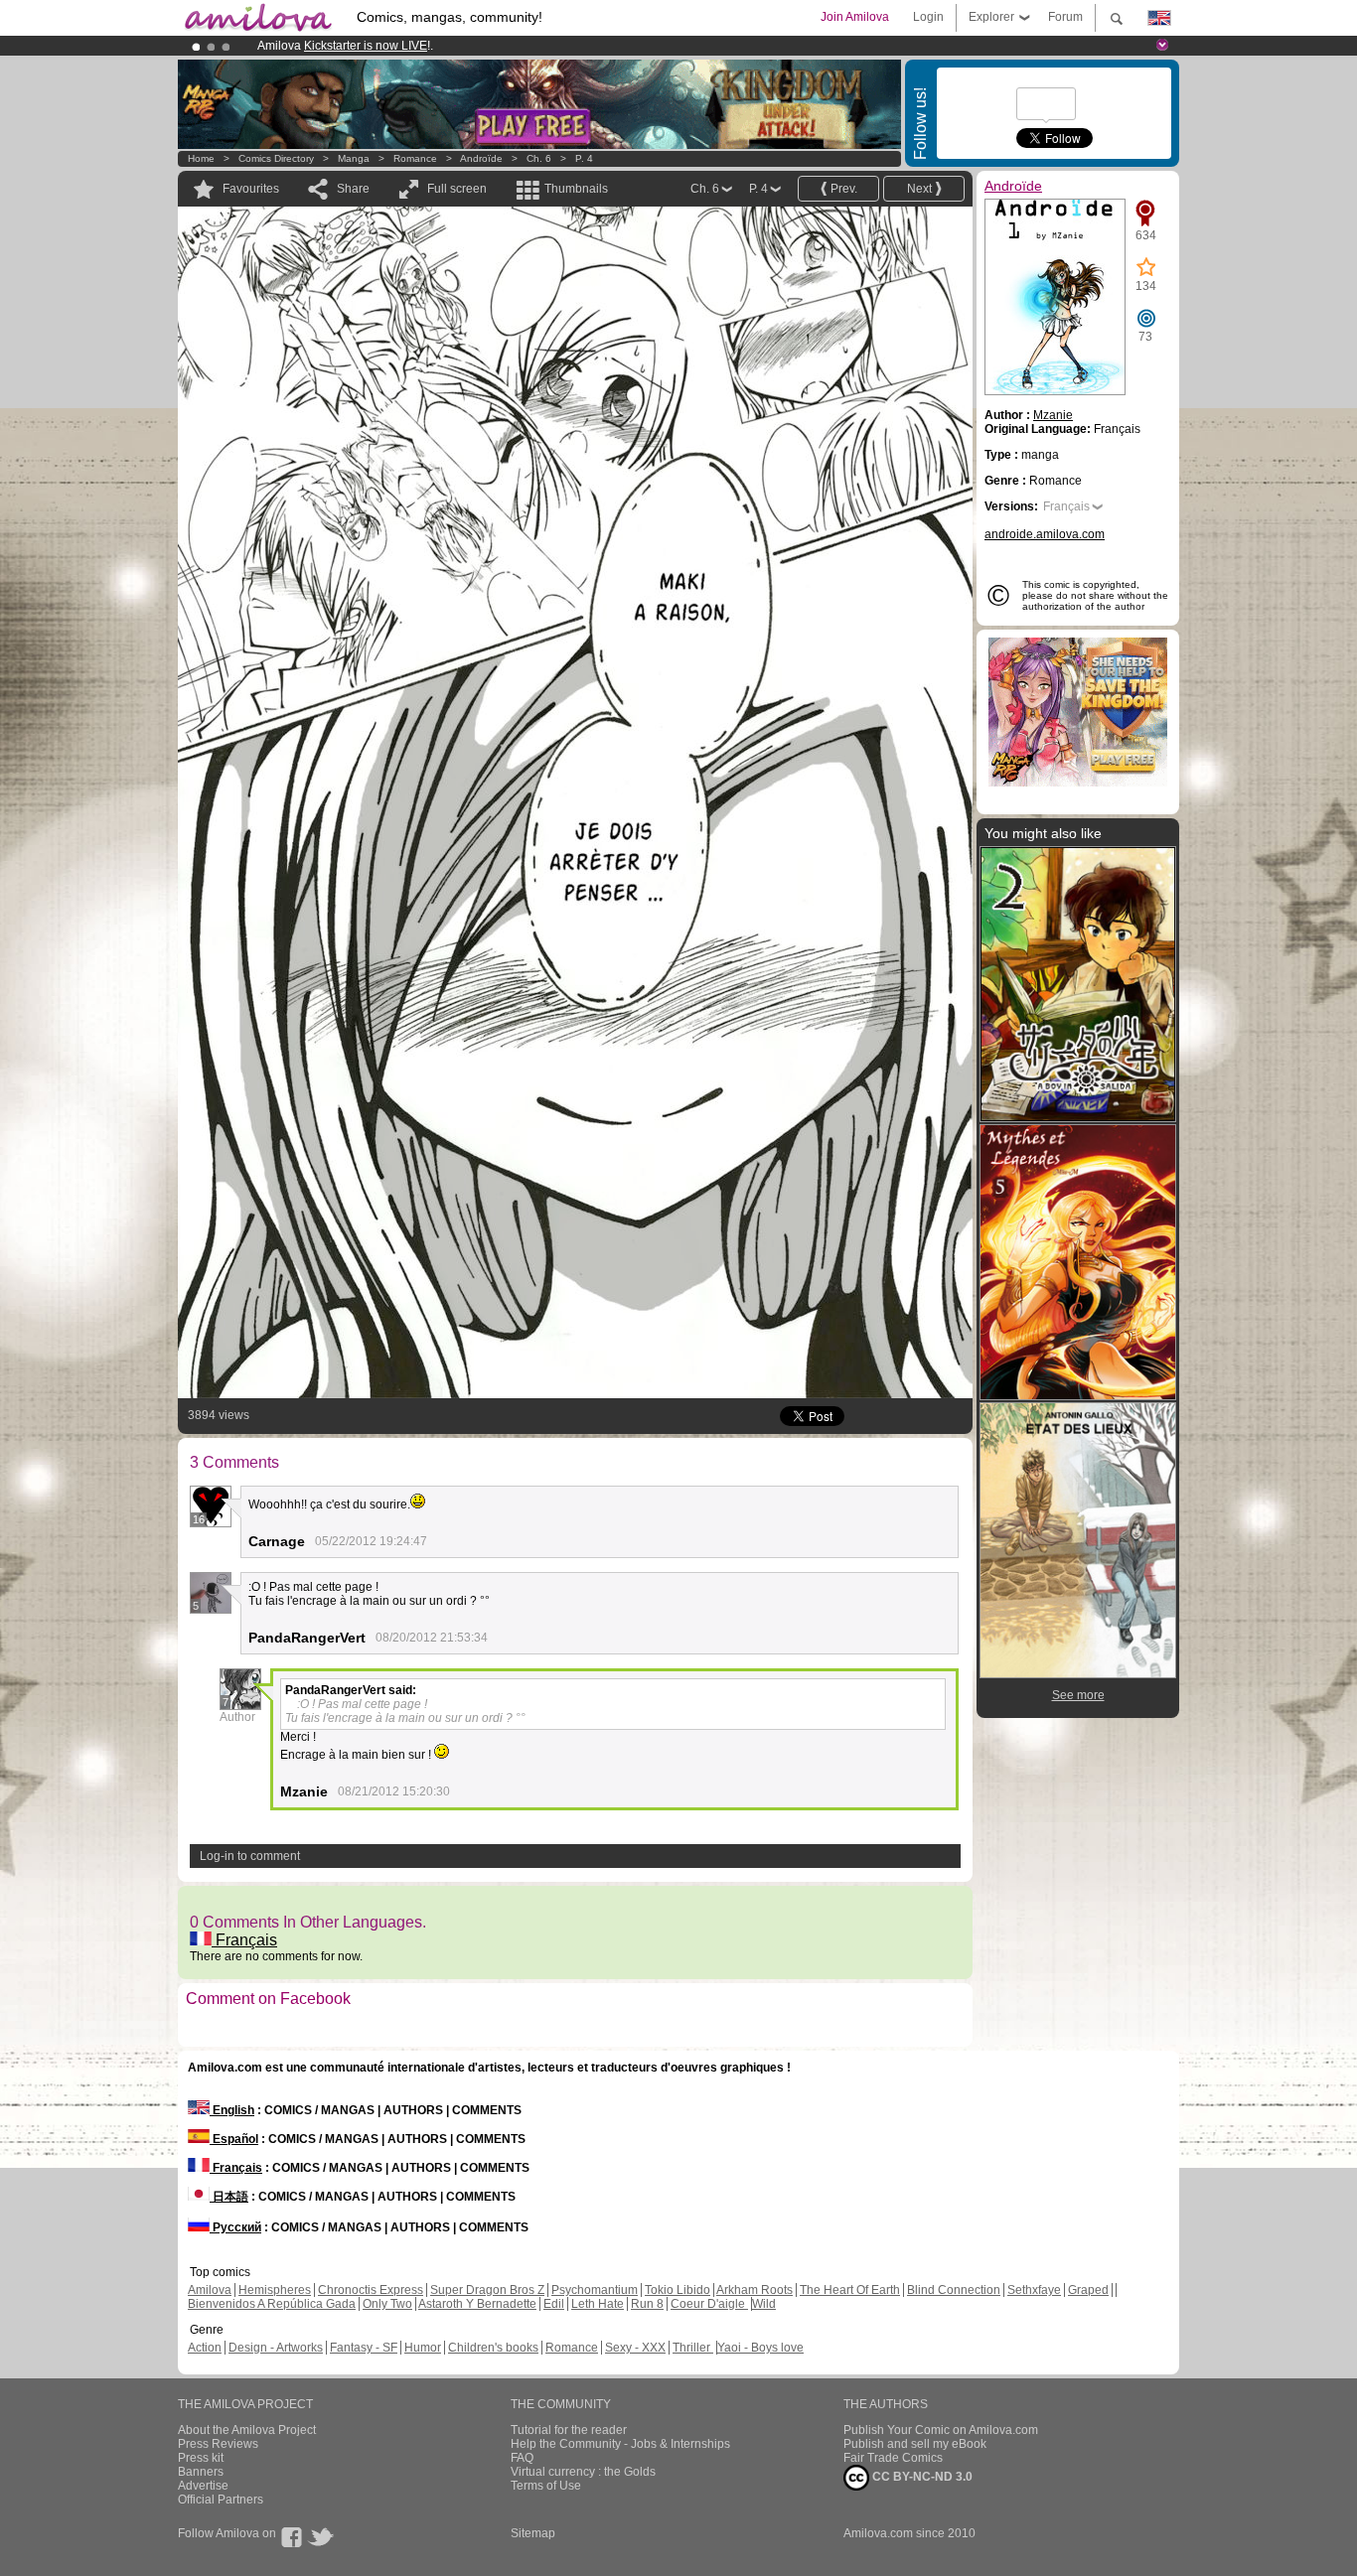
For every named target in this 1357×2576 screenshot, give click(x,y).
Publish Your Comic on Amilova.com (941, 2430)
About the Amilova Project (247, 2430)
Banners (201, 2472)
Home (201, 158)
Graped (1088, 2290)
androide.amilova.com (1045, 534)
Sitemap (533, 2533)
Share (353, 189)
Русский (235, 2227)
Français (244, 1940)
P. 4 (584, 158)
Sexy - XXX (635, 2348)
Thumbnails (576, 189)
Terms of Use (546, 2486)
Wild (764, 2304)
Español (234, 2139)
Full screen (457, 189)
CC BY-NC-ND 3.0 (921, 2477)
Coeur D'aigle (709, 2304)
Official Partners (221, 2500)
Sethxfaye (1034, 2290)
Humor (423, 2348)
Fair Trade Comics (893, 2458)
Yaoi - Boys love (760, 2348)
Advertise (203, 2486)
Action (205, 2348)
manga (354, 158)
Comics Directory (276, 158)
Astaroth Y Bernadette (477, 2304)
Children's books (493, 2348)
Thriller (693, 2348)
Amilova (210, 2290)
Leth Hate (598, 2304)
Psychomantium (595, 2290)
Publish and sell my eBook (915, 2444)
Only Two (387, 2304)
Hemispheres (275, 2290)
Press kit (201, 2458)
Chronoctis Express (371, 2290)
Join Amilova (855, 17)
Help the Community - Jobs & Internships (620, 2444)
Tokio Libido (678, 2290)
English (232, 2110)
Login (928, 17)
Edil (554, 2304)
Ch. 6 (539, 158)
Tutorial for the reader (569, 2430)
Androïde (481, 158)
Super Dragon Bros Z (487, 2290)
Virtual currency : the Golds (583, 2472)
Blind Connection (954, 2290)
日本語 (229, 2197)
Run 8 (647, 2304)
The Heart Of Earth (850, 2290)
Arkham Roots (754, 2290)
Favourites (251, 189)
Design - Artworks (276, 2348)
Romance (415, 158)
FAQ (522, 2458)
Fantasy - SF (364, 2348)
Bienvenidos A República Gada (272, 2304)
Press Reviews (218, 2444)
